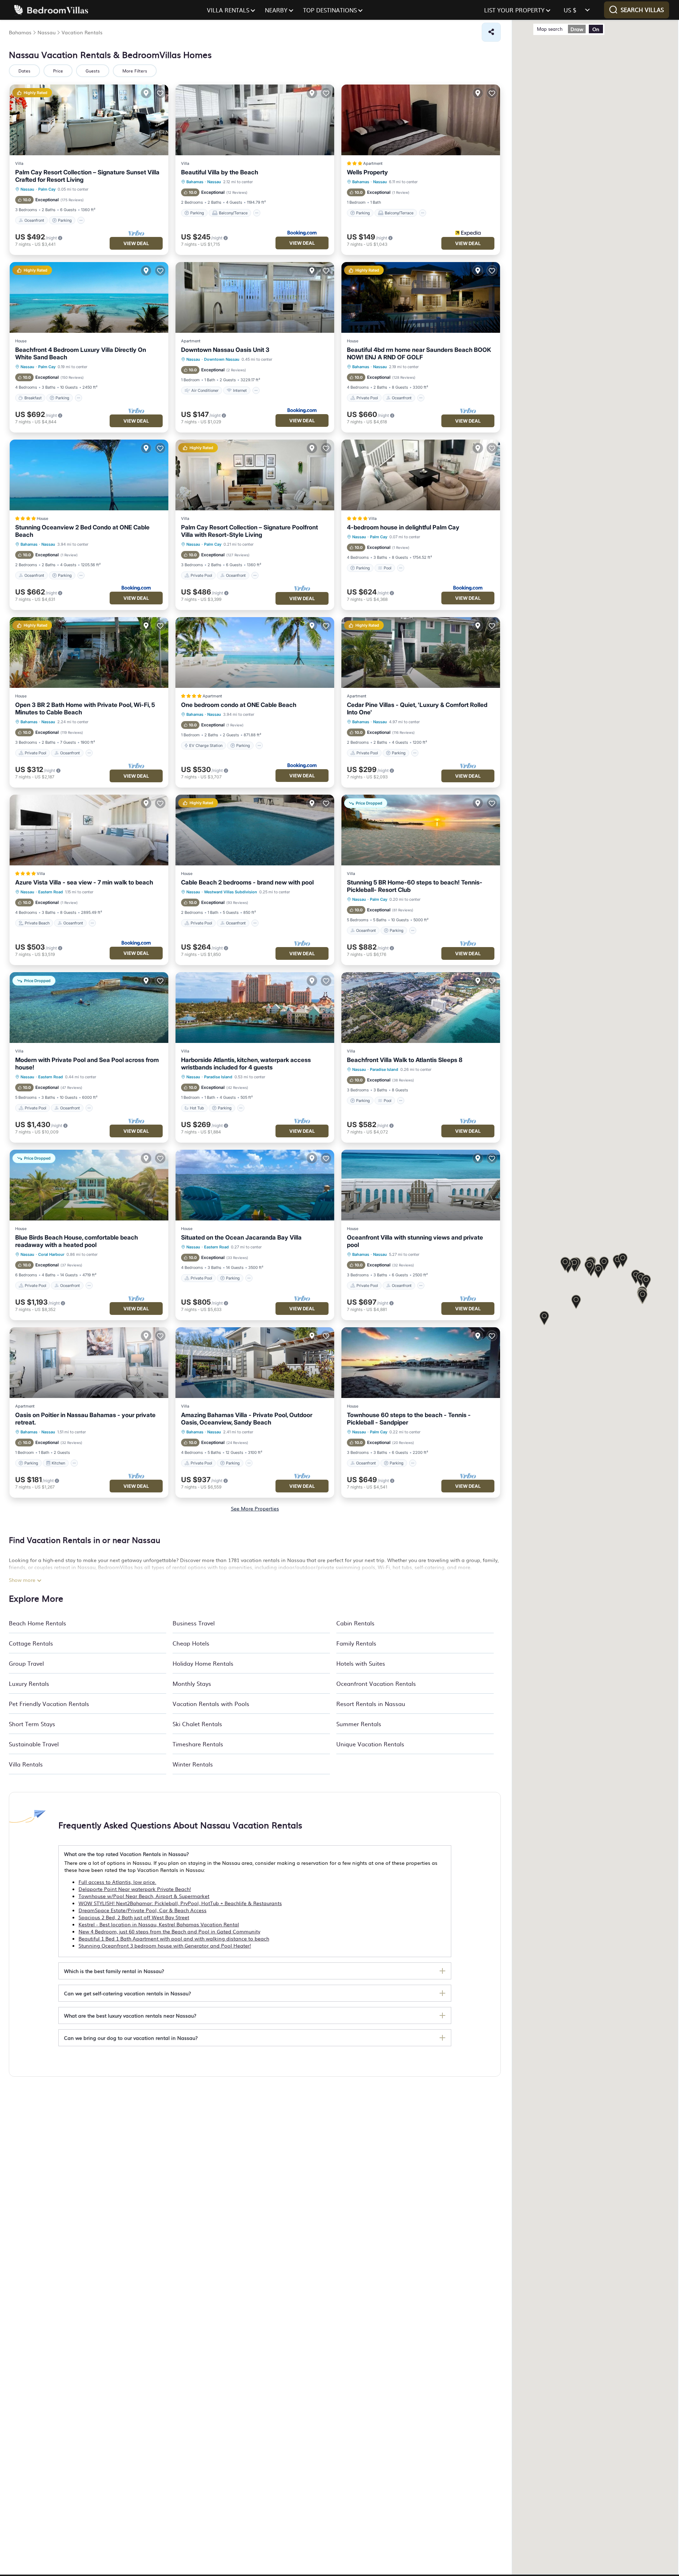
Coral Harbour (51, 1254)
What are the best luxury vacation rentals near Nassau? (130, 2015)
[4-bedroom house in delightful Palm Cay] (421, 475)
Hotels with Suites (361, 1663)
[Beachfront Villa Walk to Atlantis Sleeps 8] (421, 1008)
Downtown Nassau (222, 359)
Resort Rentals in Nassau (371, 1704)
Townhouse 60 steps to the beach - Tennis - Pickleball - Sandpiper (409, 1419)
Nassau (27, 189)
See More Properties (255, 1508)
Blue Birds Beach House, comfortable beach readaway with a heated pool (77, 1241)
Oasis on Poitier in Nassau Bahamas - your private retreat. (85, 1419)
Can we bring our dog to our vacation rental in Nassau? (131, 2038)
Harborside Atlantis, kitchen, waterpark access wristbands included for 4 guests (246, 1064)
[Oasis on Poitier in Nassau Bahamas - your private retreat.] (89, 1363)
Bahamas (195, 182)
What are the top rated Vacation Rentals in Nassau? (126, 1854)
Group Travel (26, 1663)
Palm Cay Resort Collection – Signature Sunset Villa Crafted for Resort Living (87, 176)
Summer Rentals (359, 1724)
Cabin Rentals (355, 1623)
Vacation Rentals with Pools (211, 1704)
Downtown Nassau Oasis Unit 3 (225, 350)
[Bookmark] (160, 93)
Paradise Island (218, 1077)
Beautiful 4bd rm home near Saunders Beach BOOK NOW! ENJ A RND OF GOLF (419, 353)
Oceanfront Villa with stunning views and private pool (415, 1241)
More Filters (135, 71)
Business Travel (194, 1623)
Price (58, 71)
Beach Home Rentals (37, 1623)
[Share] (491, 32)
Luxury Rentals (29, 1683)
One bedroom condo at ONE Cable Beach (239, 705)
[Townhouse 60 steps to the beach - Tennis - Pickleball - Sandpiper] (421, 1363)
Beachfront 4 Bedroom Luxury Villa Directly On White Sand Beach (81, 353)
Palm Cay (47, 189)
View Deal (136, 243)
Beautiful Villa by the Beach (220, 172)
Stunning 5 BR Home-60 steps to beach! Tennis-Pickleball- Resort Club (415, 886)
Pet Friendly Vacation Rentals (49, 1704)
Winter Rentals (193, 1764)
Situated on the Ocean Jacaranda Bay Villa (241, 1237)
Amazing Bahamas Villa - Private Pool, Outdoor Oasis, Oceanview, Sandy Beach (247, 1419)
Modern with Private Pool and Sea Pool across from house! (87, 1064)
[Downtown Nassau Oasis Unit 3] (255, 297)
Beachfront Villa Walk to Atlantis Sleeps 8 (405, 1060)
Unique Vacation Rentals (370, 1744)
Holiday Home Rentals (203, 1663)
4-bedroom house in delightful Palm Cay (403, 527)
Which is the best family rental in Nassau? (114, 1971)
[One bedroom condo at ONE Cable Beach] (255, 652)
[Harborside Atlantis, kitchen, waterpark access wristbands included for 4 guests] (255, 1008)
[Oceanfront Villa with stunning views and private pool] (421, 1185)
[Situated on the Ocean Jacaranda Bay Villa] (255, 1185)
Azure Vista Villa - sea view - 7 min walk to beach (84, 882)
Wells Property (367, 172)
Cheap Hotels (191, 1643)
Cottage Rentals (31, 1643)
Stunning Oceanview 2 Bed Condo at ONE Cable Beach (82, 531)
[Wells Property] (421, 120)
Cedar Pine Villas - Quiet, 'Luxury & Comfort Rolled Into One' (417, 709)
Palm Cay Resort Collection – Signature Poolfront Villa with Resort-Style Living (249, 531)
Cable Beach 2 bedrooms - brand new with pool (247, 882)
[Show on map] (146, 93)
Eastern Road (51, 892)
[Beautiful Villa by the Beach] (255, 120)
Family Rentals (356, 1643)
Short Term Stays (32, 1724)
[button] (623, 1261)
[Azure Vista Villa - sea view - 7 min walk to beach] (89, 830)
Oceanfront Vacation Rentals (376, 1683)
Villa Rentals (26, 1764)
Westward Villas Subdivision (231, 892)
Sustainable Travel (34, 1744)
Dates (24, 71)
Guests (93, 71)
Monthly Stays (192, 1683)
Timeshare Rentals (198, 1744)
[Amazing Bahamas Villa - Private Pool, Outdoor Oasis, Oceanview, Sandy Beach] (255, 1363)
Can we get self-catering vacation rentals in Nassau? (127, 1993)
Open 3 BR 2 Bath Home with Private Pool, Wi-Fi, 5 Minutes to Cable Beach (85, 709)
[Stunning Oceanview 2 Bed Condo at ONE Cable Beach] (89, 475)
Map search (550, 29)
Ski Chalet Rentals (197, 1724)
